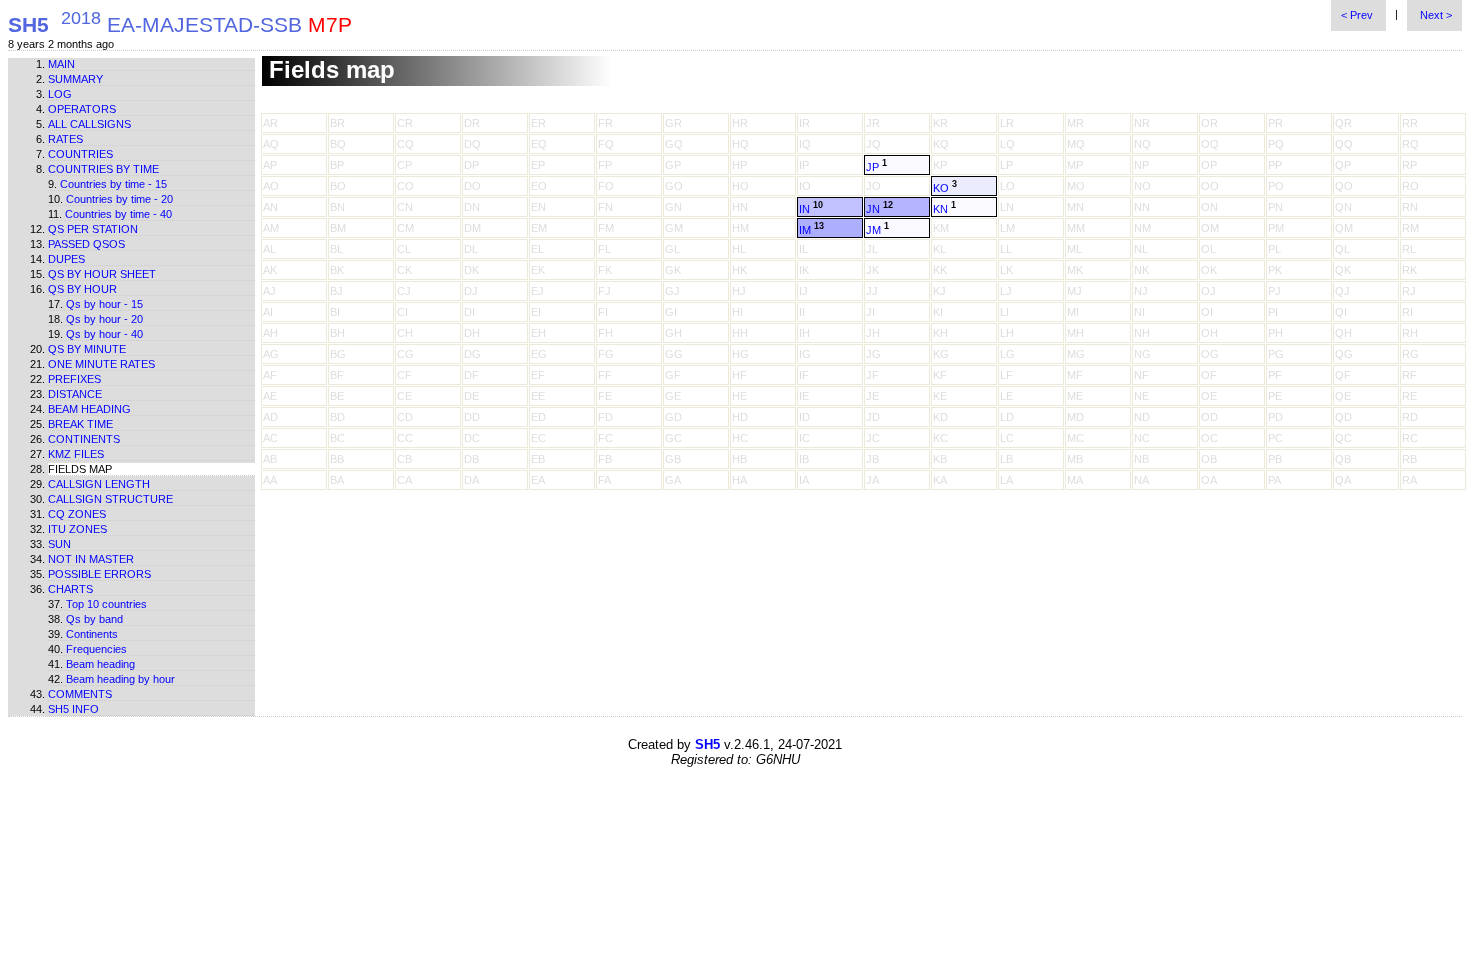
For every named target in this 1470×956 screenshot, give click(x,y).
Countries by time (103, 169)
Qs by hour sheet (102, 274)
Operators (82, 109)
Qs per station (93, 229)
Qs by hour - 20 (104, 319)
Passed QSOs (86, 244)
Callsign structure (110, 499)
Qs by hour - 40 (104, 334)
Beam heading (89, 409)
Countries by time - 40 (118, 214)
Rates (65, 139)
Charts (70, 589)
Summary (75, 79)
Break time (80, 424)
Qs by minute (87, 349)
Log (60, 94)
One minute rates (101, 364)
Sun (59, 544)
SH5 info (73, 709)
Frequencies (96, 649)
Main (61, 64)
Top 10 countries (106, 604)
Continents (84, 439)
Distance (75, 394)
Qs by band (94, 619)
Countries (80, 154)
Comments (80, 694)
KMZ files (76, 454)
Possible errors (99, 574)
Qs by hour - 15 (104, 304)
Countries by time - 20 (119, 199)
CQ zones (77, 514)
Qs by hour (82, 289)
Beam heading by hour (120, 679)
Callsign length (99, 484)
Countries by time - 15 (113, 184)
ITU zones (77, 529)
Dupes (66, 259)
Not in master (91, 559)
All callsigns (89, 124)
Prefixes (74, 379)
